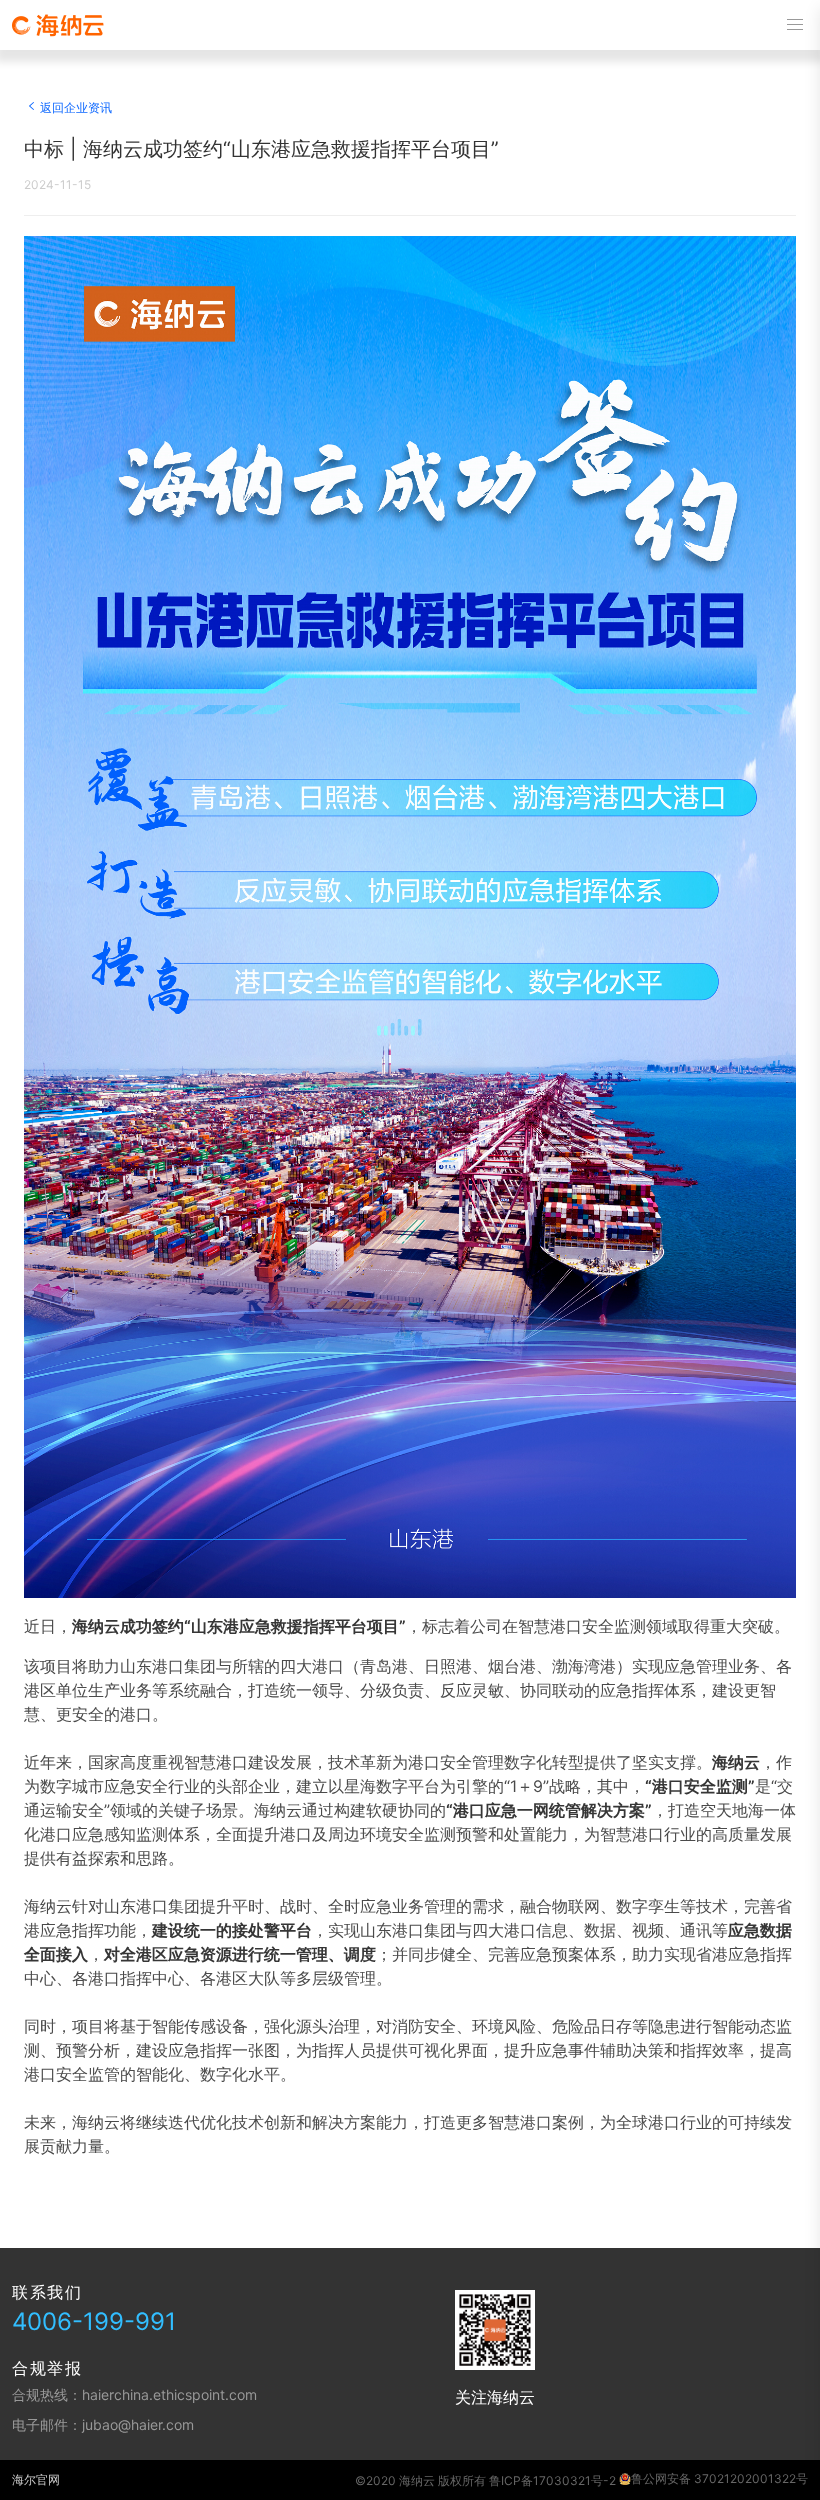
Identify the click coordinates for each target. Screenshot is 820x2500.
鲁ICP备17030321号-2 (552, 2480)
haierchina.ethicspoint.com (169, 2394)
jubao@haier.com (138, 2424)
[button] (795, 25)
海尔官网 (36, 2479)
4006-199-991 (94, 2321)
